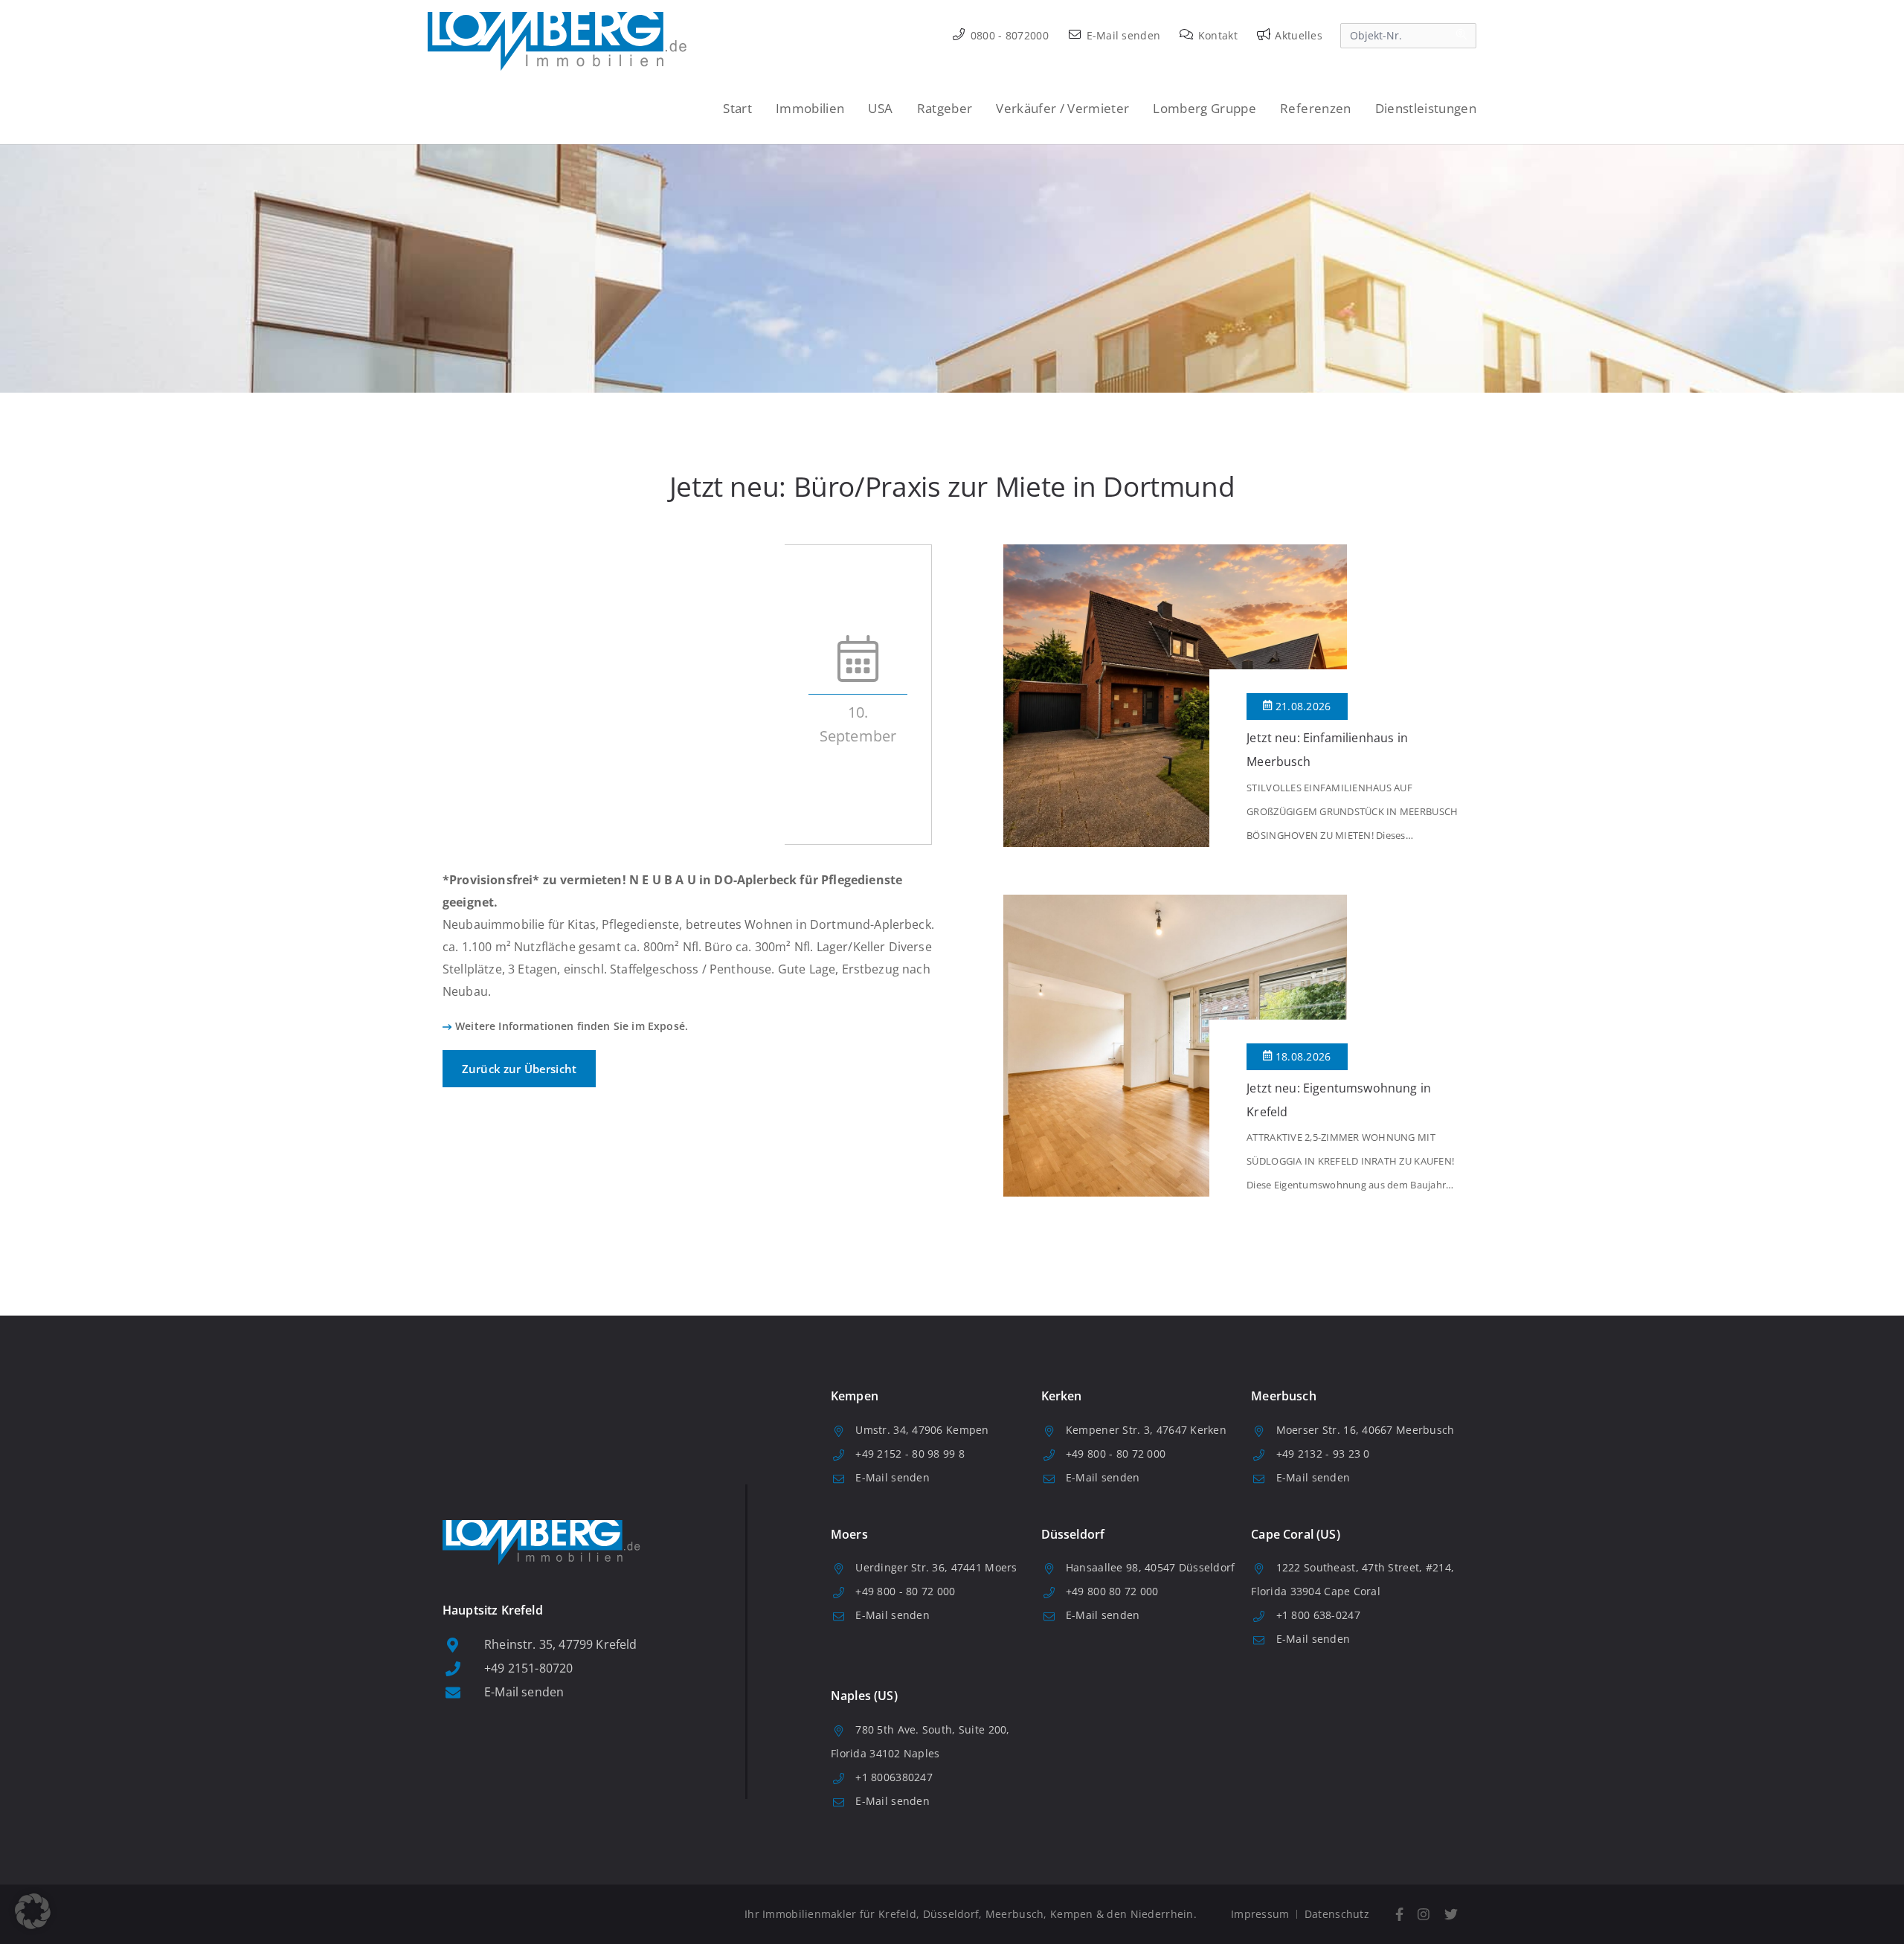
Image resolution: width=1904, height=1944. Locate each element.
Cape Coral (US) (1295, 1534)
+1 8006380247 (894, 1777)
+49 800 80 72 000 (1112, 1591)
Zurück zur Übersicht (519, 1069)
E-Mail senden (1122, 35)
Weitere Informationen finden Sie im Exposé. (572, 1026)
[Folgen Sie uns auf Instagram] (1424, 1915)
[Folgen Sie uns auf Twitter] (1451, 1915)
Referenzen (1315, 108)
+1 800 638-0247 (1318, 1615)
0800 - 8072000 (1008, 35)
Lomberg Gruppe (1205, 108)
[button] (33, 1911)
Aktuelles (1297, 35)
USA (880, 108)
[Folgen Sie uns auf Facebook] (1399, 1915)
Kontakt (1216, 35)
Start (737, 108)
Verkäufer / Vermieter (1062, 108)
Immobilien (810, 108)
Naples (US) (864, 1696)
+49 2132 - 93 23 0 (1323, 1454)
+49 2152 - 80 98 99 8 (910, 1454)
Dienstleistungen (1426, 108)
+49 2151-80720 (528, 1668)
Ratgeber (945, 108)
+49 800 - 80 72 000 (1116, 1454)
